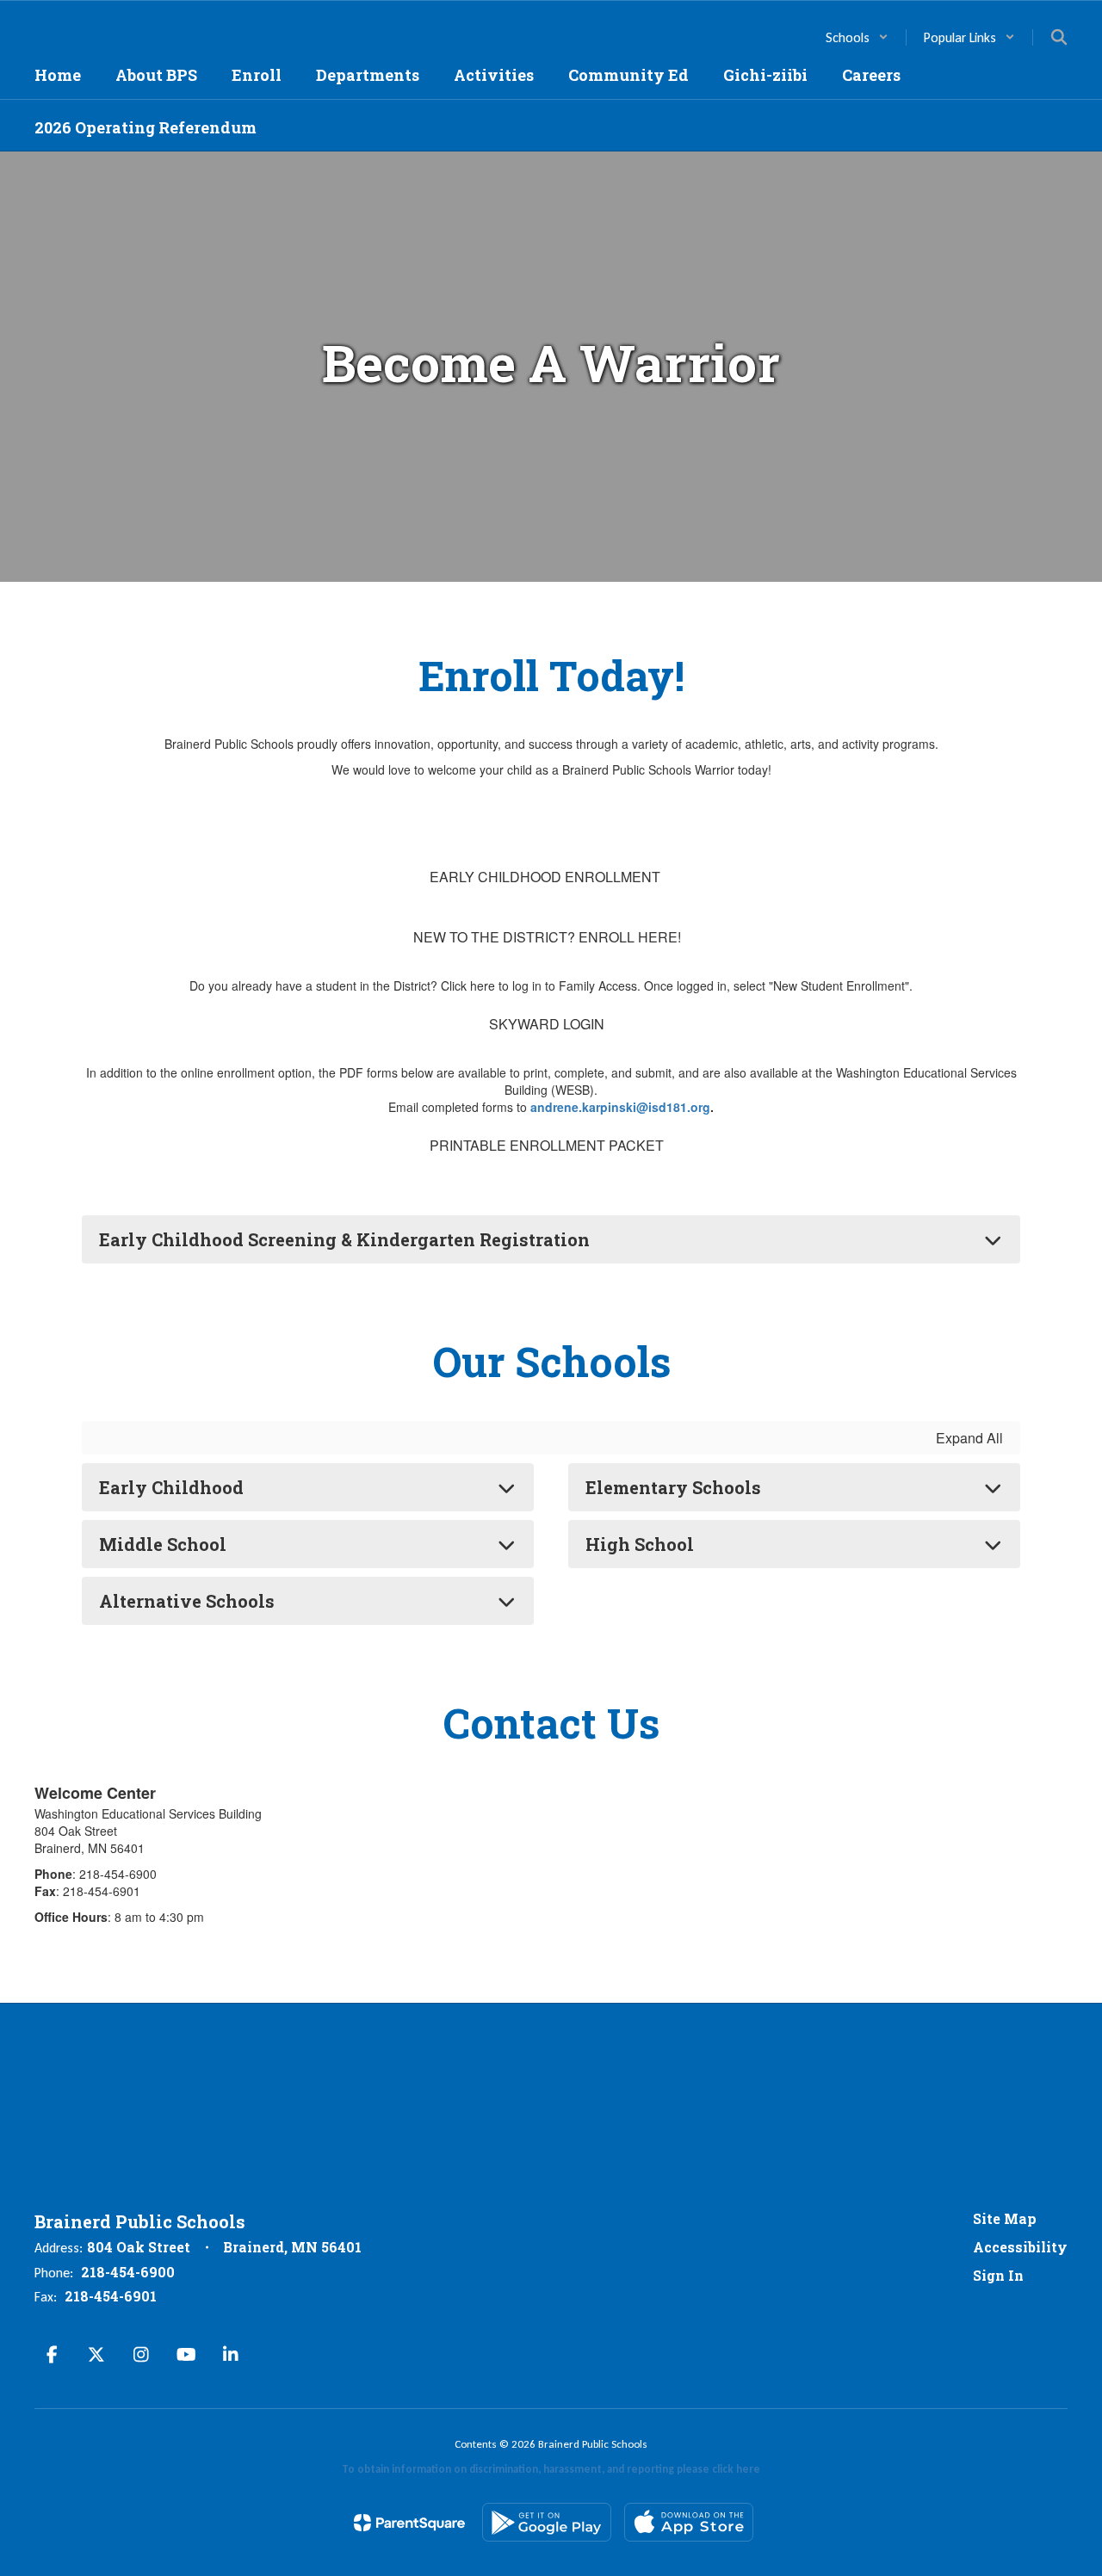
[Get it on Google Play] (547, 2522)
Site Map (1005, 2218)
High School (640, 1544)
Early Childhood (171, 1487)
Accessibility (1020, 2247)
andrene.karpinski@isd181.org (620, 1107)
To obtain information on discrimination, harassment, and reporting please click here (551, 2469)
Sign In (998, 2275)
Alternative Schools (187, 1601)
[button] (857, 37)
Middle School (163, 1544)
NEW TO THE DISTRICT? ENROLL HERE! (547, 937)
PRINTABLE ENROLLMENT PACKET (547, 1145)
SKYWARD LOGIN (547, 1024)
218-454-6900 (128, 2272)
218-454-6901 (111, 2296)
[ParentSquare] (409, 2523)
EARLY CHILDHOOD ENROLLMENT (545, 877)
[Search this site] (1059, 37)
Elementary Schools (673, 1487)
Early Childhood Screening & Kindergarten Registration (344, 1239)
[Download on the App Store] (689, 2522)
